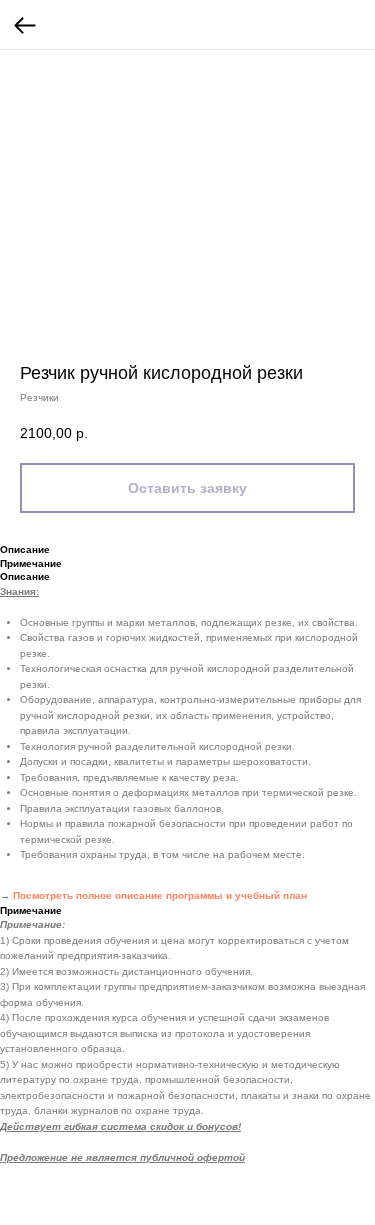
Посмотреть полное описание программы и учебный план (160, 895)
